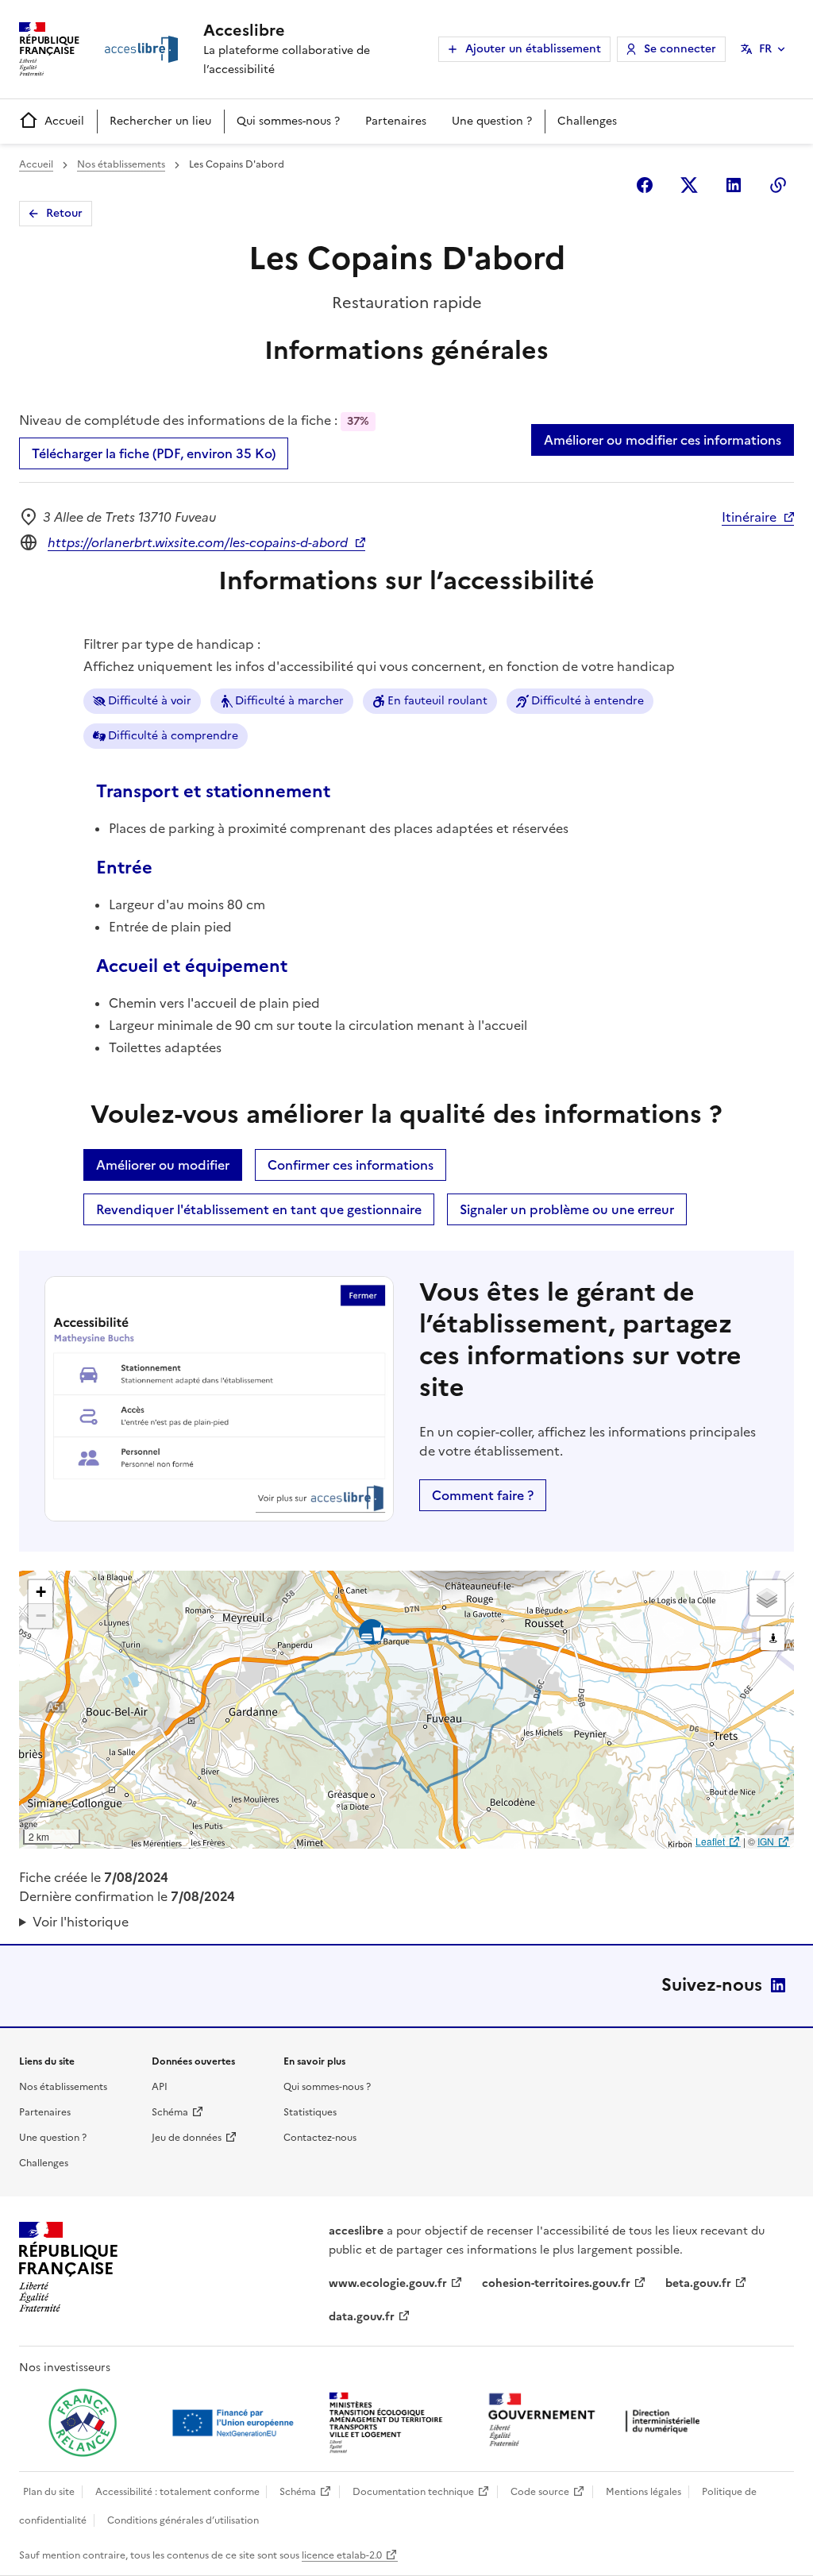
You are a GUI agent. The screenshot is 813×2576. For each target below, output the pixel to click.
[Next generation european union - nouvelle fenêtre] (235, 2423)
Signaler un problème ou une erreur (567, 1209)
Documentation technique (413, 2492)
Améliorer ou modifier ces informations (663, 440)
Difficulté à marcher (289, 701)
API (160, 2087)
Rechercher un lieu (160, 121)
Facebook (645, 185)
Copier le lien (778, 185)
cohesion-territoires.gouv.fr (556, 2283)
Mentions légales (643, 2492)
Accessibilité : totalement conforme (177, 2492)
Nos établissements (121, 164)
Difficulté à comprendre (173, 736)
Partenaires (396, 121)
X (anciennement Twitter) (689, 185)
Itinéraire (749, 517)
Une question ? (492, 121)
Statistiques (310, 2112)
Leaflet (710, 1841)
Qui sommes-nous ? (288, 121)
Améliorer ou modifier (163, 1165)
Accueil (64, 121)
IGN (766, 1841)
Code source (540, 2492)
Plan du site (49, 2492)
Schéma (170, 2112)
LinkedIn (778, 1985)
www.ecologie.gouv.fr (388, 2283)
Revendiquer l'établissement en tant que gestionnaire (259, 1209)
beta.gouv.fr (698, 2283)
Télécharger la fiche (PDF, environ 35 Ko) (154, 453)
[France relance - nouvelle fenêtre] (83, 2423)
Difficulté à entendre (588, 701)
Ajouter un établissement (533, 49)
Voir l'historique (81, 1922)
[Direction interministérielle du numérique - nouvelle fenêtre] (598, 2422)
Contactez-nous (320, 2138)
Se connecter (680, 49)
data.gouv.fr (362, 2317)
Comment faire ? (483, 1495)
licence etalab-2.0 (342, 2555)
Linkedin (734, 185)
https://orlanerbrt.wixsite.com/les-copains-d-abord (198, 542)
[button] (40, 1592)
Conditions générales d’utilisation (183, 2520)
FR (765, 49)
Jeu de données (187, 2138)
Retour (64, 213)
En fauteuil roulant (437, 701)
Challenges (587, 121)
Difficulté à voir (150, 701)
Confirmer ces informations (351, 1165)
